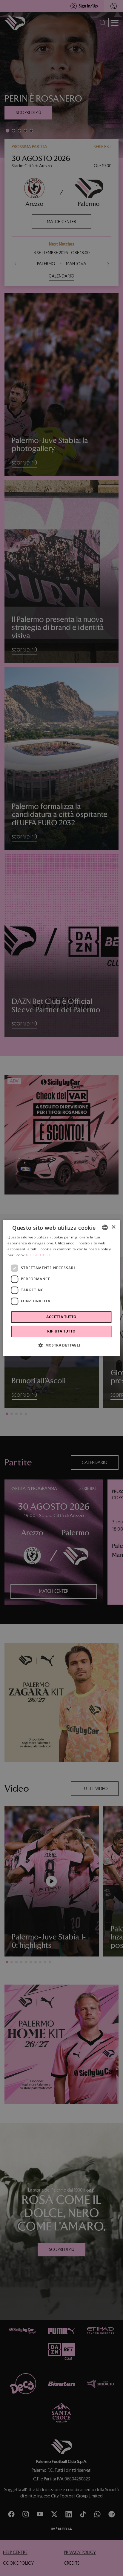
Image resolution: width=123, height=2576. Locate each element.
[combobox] (105, 1227)
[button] (61, 1345)
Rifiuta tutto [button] (61, 1331)
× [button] (113, 1227)
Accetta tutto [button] (61, 1317)
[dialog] (61, 1288)
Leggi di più (40, 1255)
